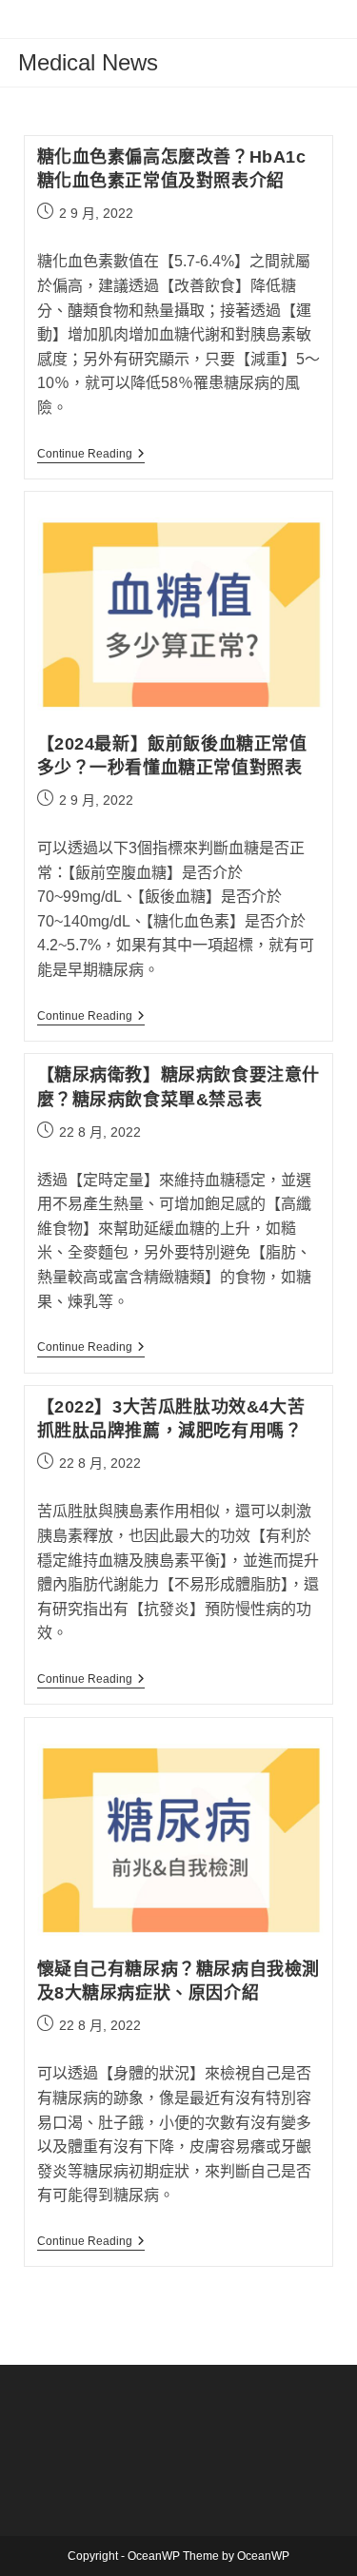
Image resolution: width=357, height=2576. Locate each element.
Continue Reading (91, 455)
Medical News (88, 62)
